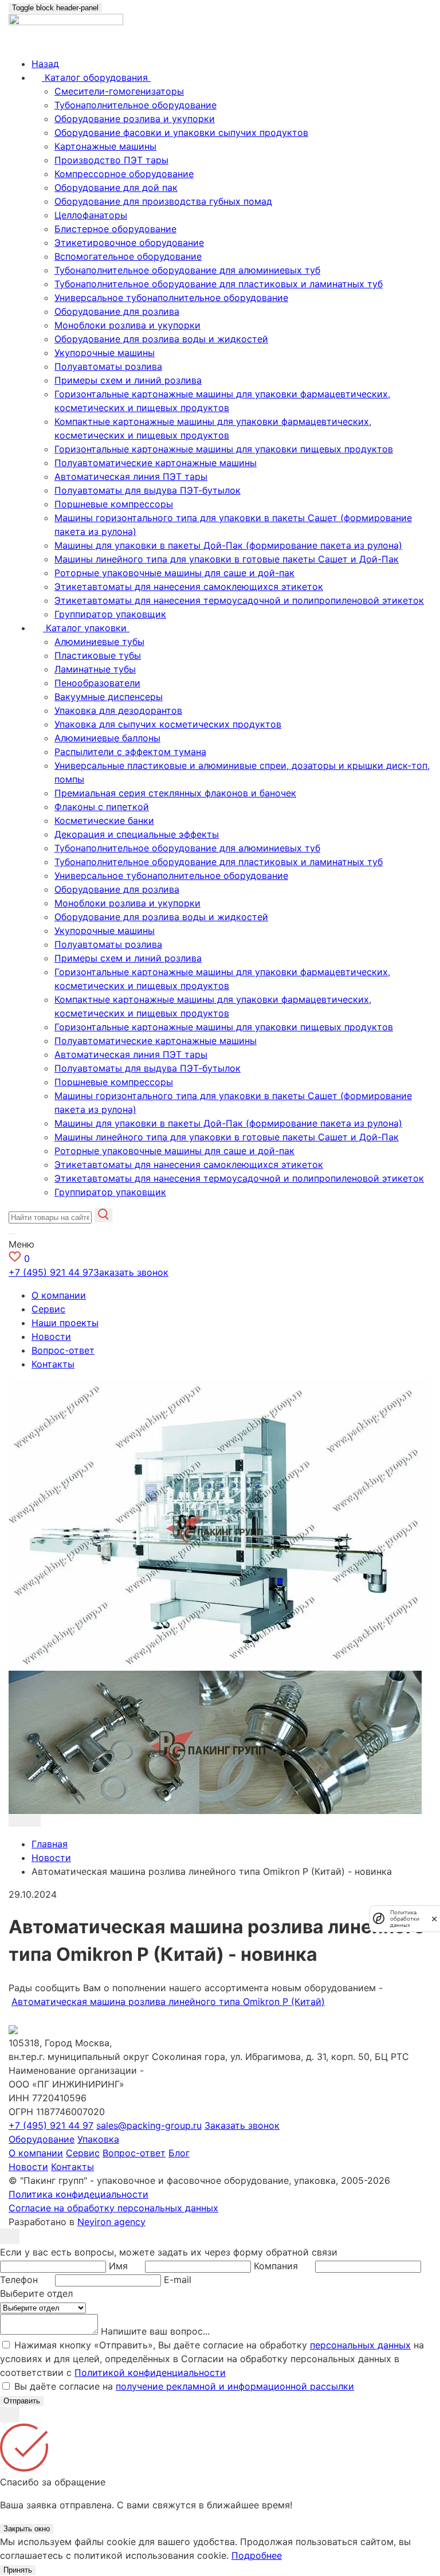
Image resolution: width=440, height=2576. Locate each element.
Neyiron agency (111, 2222)
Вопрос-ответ (63, 1350)
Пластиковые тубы (98, 655)
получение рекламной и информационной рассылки (235, 2386)
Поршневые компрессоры (114, 504)
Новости (51, 1336)
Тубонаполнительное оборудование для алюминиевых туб (187, 270)
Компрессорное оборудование (124, 174)
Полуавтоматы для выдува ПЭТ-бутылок (148, 490)
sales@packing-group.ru (149, 2125)
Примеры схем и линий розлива (128, 380)
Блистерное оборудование (115, 229)
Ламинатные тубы (95, 669)
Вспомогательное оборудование (128, 256)
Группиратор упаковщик (110, 614)
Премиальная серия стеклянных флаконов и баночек (175, 793)
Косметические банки (104, 820)
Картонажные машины (105, 146)
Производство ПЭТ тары (111, 160)
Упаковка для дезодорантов (118, 710)
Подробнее (257, 2555)
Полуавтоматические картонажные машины (156, 463)
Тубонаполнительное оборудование (135, 105)
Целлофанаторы (91, 215)
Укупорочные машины (105, 353)
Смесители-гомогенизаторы (119, 91)
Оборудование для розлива (117, 311)
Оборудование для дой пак (116, 187)
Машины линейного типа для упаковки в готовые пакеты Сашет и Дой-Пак (227, 559)
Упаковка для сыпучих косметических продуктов (168, 724)
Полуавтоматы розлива (108, 366)
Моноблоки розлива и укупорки (127, 325)
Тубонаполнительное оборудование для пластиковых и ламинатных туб (219, 284)
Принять (18, 2570)
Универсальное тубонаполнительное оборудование (171, 298)
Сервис (48, 1309)
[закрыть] (434, 1919)
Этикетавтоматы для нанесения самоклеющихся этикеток (189, 587)
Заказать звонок (131, 1272)
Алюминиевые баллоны (107, 738)
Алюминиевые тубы (99, 642)
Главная (50, 1844)
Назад (45, 64)
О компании (59, 1295)
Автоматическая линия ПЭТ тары (131, 476)
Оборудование (42, 2139)
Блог (179, 2153)
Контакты (53, 1364)
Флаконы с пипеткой (102, 807)
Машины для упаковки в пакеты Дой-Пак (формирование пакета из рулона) (228, 545)
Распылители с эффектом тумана (130, 752)
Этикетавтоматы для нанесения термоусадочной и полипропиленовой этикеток (239, 600)
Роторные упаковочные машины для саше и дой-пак (174, 573)
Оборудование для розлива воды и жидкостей (161, 339)
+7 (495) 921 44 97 (51, 1272)
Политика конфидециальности (78, 2194)
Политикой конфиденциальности (150, 2372)
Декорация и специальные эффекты (137, 834)
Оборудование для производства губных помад (163, 201)
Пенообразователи (97, 683)
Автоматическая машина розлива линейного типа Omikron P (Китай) (168, 2002)
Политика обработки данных (405, 1919)
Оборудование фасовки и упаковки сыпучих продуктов (181, 132)
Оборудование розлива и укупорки (135, 119)
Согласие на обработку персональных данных (113, 2208)
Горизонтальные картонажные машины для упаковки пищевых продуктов (224, 449)
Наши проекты (65, 1323)
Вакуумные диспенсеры (109, 697)
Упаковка (98, 2139)
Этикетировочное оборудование (129, 243)
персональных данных (360, 2345)
